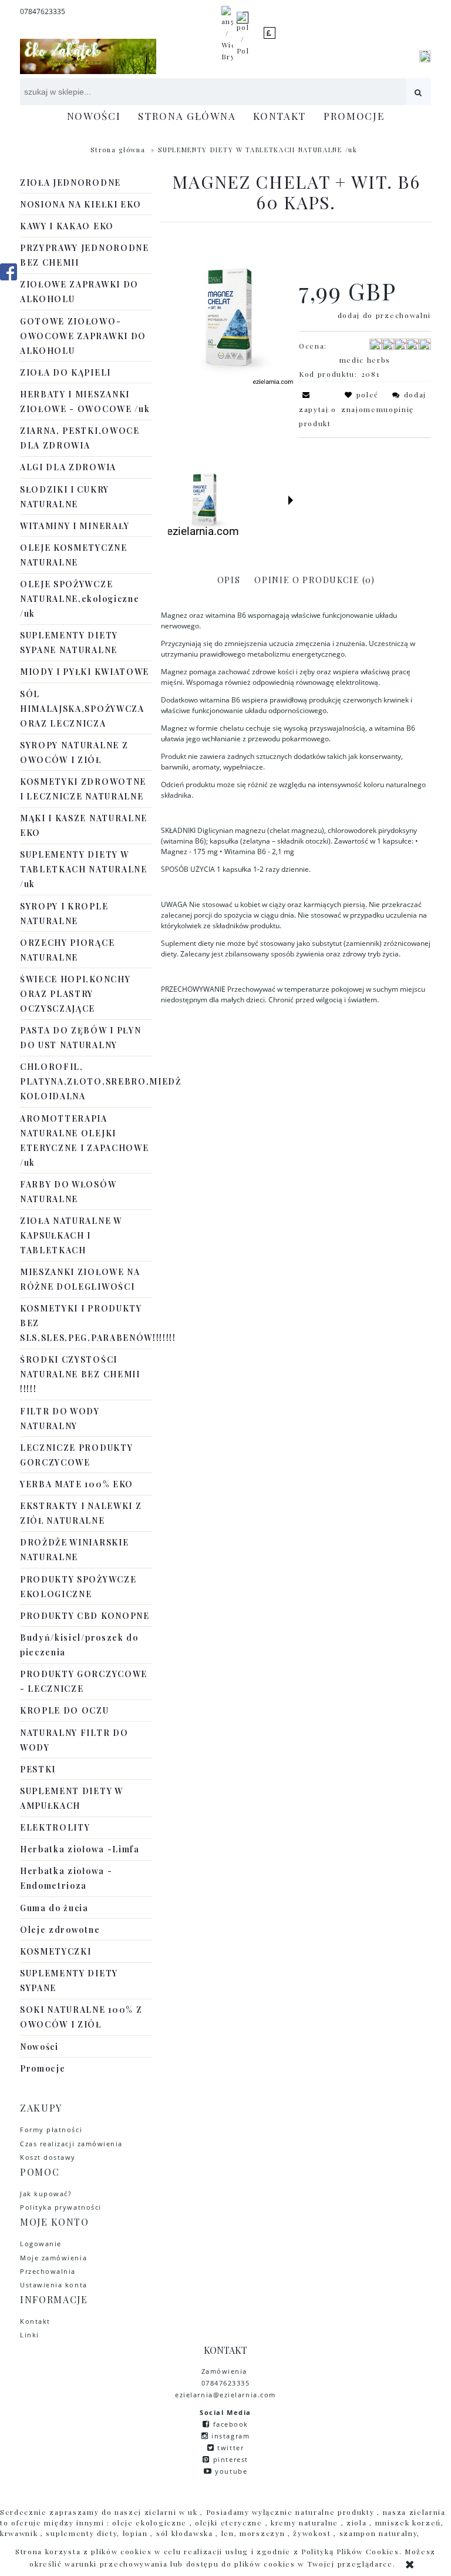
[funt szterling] (270, 33)
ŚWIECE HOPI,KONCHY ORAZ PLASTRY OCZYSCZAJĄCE (75, 994)
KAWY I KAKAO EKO (67, 226)
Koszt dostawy (48, 2157)
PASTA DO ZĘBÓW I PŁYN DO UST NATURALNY (80, 1038)
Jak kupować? (46, 2194)
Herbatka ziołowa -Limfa (80, 1849)
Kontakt (35, 2321)
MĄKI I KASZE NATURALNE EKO (84, 825)
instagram (230, 2436)
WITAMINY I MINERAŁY (75, 526)
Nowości (39, 2047)
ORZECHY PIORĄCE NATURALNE (67, 950)
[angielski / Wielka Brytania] (227, 33)
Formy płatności (51, 2130)
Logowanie (41, 2244)
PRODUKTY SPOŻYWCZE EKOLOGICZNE (78, 1587)
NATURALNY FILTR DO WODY (74, 1740)
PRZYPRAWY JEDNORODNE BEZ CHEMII (85, 255)
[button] (291, 500)
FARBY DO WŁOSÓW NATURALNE (68, 1192)
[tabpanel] (296, 808)
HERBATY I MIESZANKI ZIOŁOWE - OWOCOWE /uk (85, 402)
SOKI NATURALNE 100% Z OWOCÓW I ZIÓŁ (81, 2017)
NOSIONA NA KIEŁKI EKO (80, 204)
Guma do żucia (54, 1908)
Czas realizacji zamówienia (71, 2144)
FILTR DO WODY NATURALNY (60, 1419)
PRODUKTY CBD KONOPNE (85, 1616)
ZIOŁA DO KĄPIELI (65, 372)
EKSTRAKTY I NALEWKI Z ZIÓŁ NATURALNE (81, 1513)
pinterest (231, 2459)
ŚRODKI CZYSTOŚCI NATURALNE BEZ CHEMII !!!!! (80, 1374)
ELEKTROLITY (55, 1827)
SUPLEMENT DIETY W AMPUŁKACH (72, 1798)
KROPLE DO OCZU (65, 1710)
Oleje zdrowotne (60, 1930)
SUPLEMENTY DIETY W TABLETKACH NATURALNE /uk (84, 869)
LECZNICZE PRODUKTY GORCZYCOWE (76, 1455)
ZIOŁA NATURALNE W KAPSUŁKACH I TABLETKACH (71, 1235)
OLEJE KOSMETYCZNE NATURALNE (74, 555)
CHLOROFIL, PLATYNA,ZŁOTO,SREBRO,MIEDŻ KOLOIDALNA (86, 1081)
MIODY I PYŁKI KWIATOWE (85, 672)
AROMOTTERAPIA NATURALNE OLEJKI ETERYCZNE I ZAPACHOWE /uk (84, 1140)
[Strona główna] (88, 56)
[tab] (229, 580)
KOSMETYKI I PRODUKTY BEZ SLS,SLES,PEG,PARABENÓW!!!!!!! (86, 1323)
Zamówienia (226, 2371)
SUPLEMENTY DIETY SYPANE (69, 1980)
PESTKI (38, 1769)
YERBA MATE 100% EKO (77, 1484)
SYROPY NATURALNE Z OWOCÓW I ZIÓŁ (74, 752)
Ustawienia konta (54, 2285)
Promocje (43, 2068)
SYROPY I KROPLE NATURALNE (64, 914)
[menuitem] (94, 116)
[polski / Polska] (243, 33)
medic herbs (365, 360)
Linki (30, 2335)
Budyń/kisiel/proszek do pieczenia (79, 1645)
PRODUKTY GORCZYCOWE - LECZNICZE (84, 1681)
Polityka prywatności (61, 2207)
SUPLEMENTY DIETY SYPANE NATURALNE (69, 643)
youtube (231, 2471)
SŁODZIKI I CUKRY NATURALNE (65, 497)
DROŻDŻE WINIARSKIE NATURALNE (74, 1550)
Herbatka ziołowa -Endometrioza (66, 1878)
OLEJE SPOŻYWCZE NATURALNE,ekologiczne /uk (80, 599)
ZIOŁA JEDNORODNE (70, 183)
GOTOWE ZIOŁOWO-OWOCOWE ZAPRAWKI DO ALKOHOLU (83, 336)
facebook (231, 2424)
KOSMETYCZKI (55, 1951)
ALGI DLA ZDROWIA (68, 467)
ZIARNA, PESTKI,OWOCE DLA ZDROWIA (80, 438)
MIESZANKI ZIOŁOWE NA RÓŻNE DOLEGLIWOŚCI (80, 1279)
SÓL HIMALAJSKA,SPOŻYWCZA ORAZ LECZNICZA (82, 709)
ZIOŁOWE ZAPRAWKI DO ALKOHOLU (79, 292)
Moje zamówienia (53, 2258)
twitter (230, 2448)
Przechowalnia (48, 2271)
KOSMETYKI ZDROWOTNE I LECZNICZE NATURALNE (83, 789)
